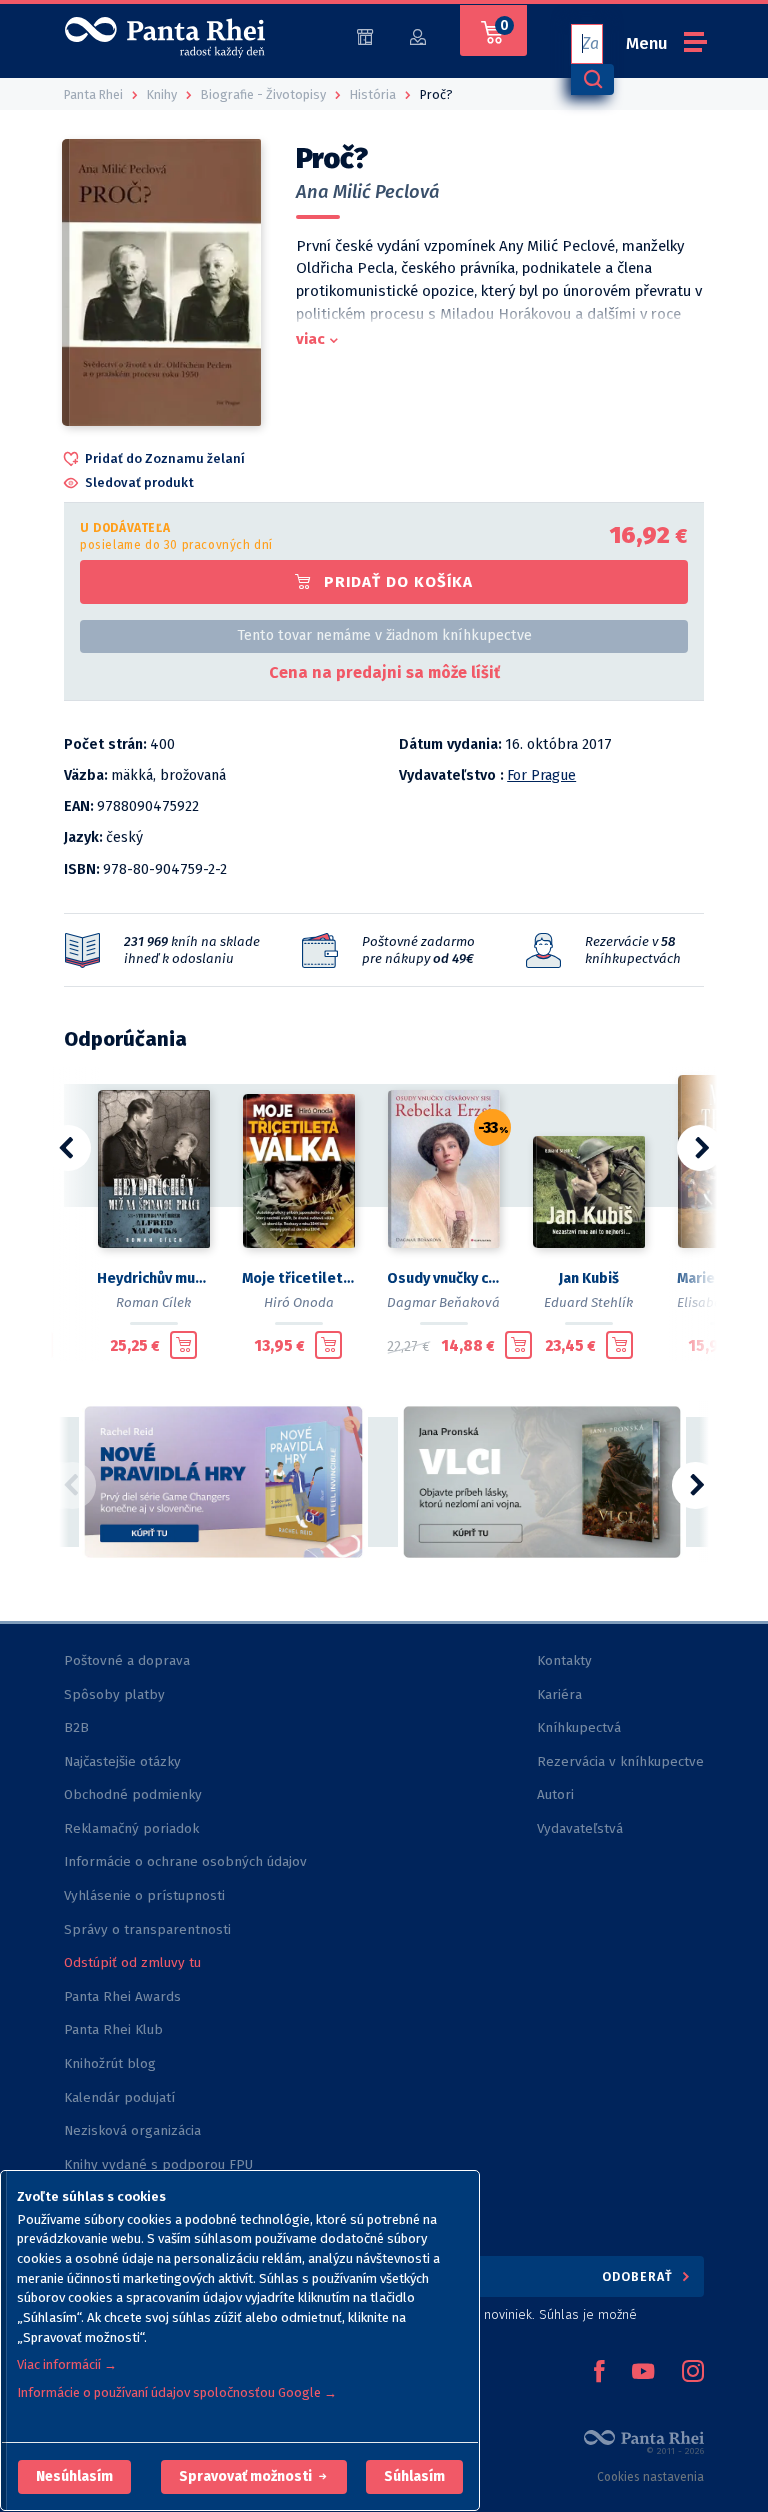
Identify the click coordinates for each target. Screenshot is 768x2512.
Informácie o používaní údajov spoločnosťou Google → (177, 2392)
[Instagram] (693, 2373)
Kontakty (564, 1660)
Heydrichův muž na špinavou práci (153, 1278)
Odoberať (639, 2276)
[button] (74, 2477)
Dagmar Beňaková (443, 1302)
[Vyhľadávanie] (592, 79)
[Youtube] (643, 2373)
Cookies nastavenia (650, 2477)
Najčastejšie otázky (122, 1761)
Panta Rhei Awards (122, 1996)
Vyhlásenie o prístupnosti (144, 1895)
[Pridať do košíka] (183, 1345)
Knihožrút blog (110, 2063)
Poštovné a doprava (127, 1660)
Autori (555, 1794)
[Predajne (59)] (365, 35)
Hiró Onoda (299, 1302)
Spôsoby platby (114, 1694)
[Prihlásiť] (418, 35)
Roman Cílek (153, 1302)
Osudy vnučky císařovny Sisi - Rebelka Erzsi (443, 1278)
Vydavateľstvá (580, 1828)
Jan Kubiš (589, 1278)
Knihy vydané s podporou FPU (158, 2164)
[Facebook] (599, 2373)
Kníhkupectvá (579, 1727)
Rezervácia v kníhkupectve (620, 1761)
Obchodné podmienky (133, 1794)
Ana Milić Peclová (368, 192)
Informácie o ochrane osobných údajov (185, 1861)
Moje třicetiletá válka (298, 1278)
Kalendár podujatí (119, 2097)
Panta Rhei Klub (113, 2029)
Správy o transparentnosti (149, 1929)
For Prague (541, 775)
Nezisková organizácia (132, 2130)
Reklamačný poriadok (131, 1828)
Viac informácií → (67, 2364)
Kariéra (559, 1694)
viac (310, 339)
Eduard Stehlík (588, 1302)
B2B (76, 1727)
